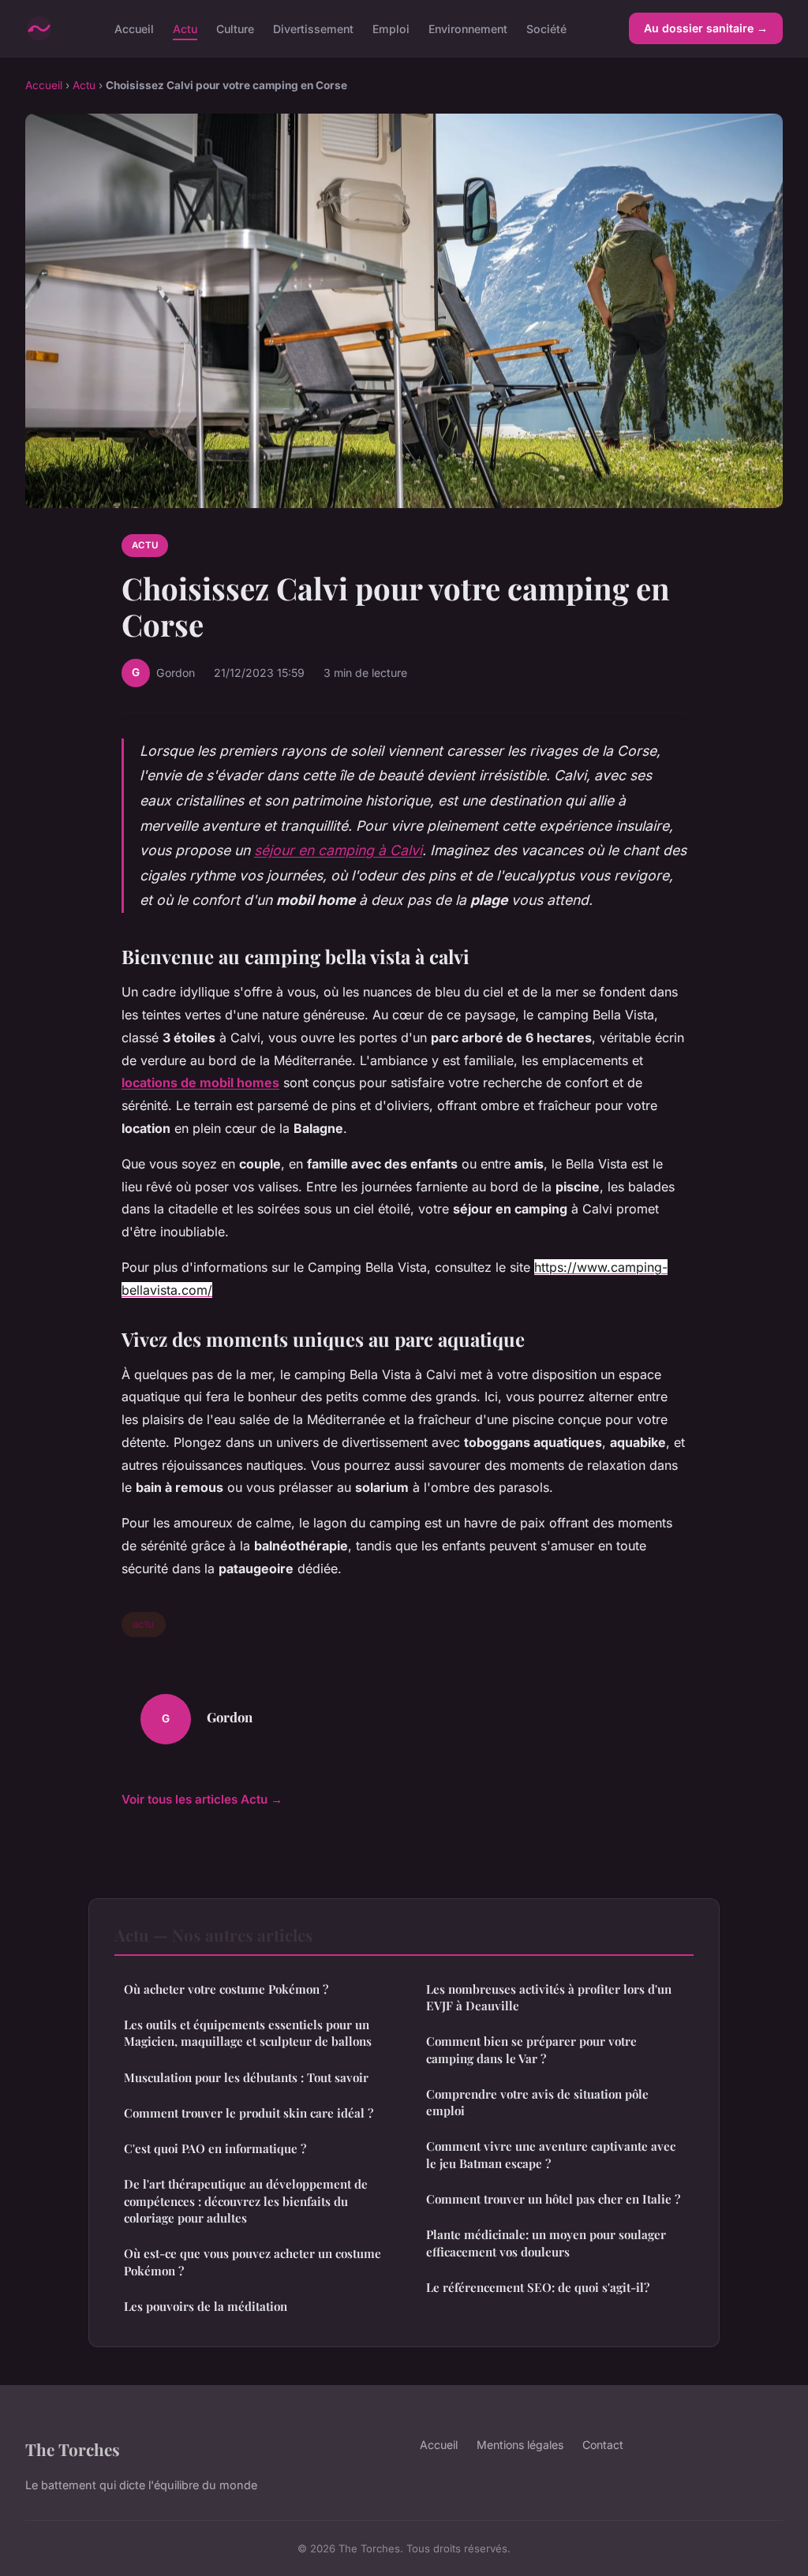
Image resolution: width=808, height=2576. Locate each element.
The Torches (73, 2449)
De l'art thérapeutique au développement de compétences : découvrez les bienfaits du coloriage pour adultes (246, 2201)
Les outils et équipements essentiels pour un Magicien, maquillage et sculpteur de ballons (248, 2033)
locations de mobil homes (200, 1082)
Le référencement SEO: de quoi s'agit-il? (538, 2287)
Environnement (468, 28)
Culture (235, 28)
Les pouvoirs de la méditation (206, 2306)
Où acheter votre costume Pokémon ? (226, 1989)
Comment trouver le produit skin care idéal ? (249, 2113)
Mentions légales (520, 2445)
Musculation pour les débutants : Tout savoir (246, 2077)
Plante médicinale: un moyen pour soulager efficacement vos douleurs (546, 2243)
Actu (185, 28)
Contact (603, 2445)
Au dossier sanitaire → (706, 28)
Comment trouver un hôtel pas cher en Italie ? (553, 2199)
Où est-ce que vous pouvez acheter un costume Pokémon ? (252, 2262)
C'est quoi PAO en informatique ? (215, 2148)
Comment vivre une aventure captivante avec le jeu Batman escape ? (551, 2154)
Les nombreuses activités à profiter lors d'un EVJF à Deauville (549, 1997)
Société (546, 28)
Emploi (391, 28)
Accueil (134, 28)
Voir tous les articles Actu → (202, 1799)
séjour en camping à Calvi (338, 850)
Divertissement (313, 28)
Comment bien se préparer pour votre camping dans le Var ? (531, 2049)
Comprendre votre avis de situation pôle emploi (537, 2102)
